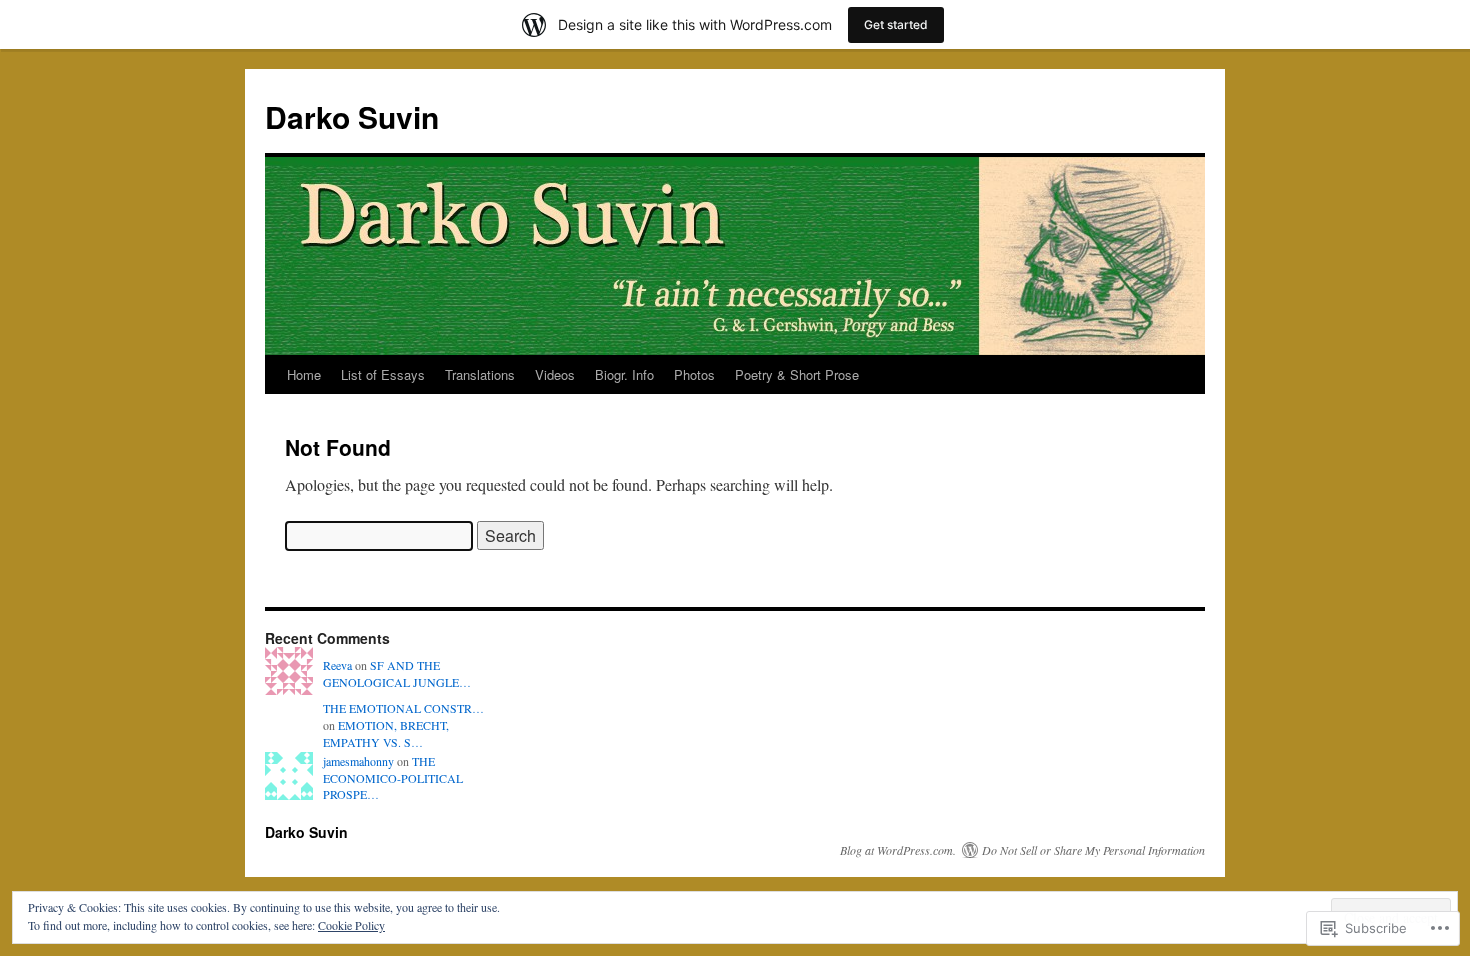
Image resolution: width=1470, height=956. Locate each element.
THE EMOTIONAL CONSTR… (403, 708)
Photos (694, 374)
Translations (480, 374)
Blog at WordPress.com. (898, 850)
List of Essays (383, 374)
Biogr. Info (624, 374)
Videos (555, 374)
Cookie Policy (351, 925)
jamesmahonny (358, 761)
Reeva (337, 665)
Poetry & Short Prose (797, 374)
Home (304, 374)
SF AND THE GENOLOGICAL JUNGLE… (397, 673)
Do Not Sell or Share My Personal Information (1093, 850)
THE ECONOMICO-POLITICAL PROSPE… (393, 778)
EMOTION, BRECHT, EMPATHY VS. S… (386, 733)
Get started (896, 24)
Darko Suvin (352, 116)
